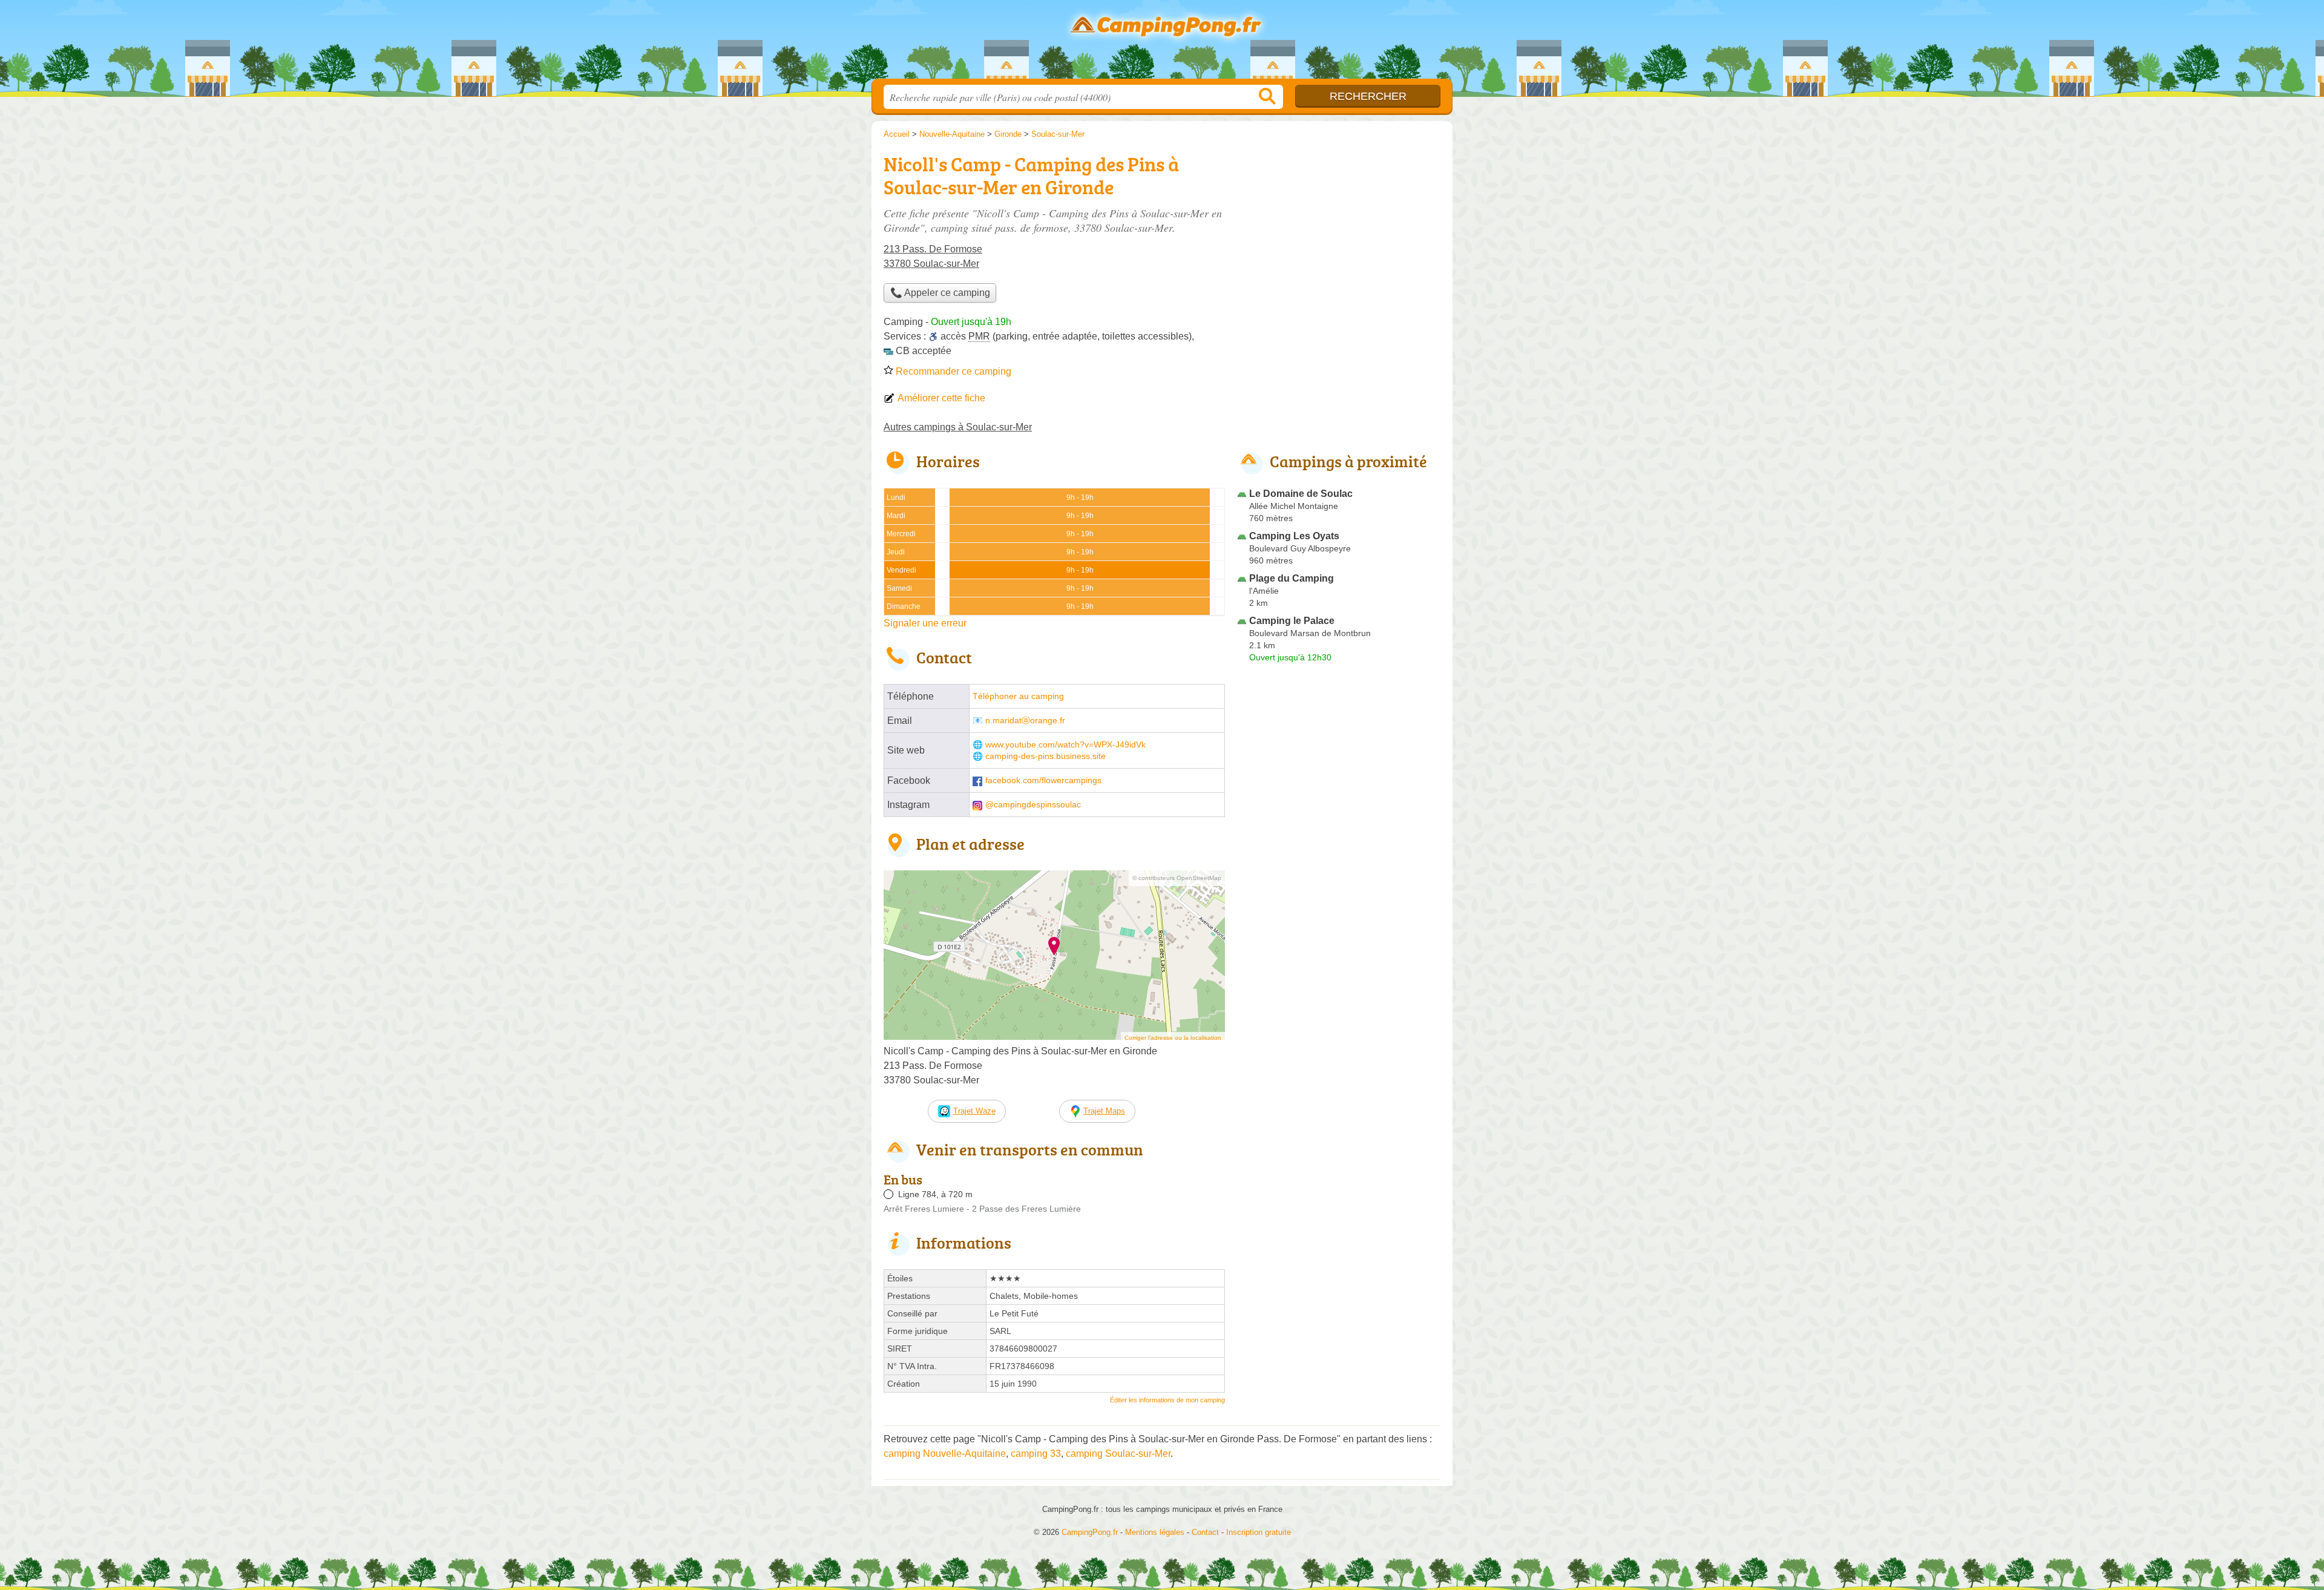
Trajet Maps (1104, 1111)
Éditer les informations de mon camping (1167, 1400)
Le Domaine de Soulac (1301, 494)
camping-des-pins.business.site (1045, 756)
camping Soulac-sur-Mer (1118, 1454)
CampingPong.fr (1162, 43)
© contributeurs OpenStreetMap (1177, 878)
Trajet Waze (974, 1111)
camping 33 (1036, 1454)
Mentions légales (1155, 1532)
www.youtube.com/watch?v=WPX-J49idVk (1065, 745)
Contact (1205, 1532)
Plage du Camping (1292, 578)
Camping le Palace (1292, 621)
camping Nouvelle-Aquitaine (945, 1454)
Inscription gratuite (1259, 1532)
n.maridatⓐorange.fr (1025, 721)
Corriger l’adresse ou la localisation (1173, 1038)
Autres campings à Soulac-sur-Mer (958, 427)
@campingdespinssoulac (1033, 805)
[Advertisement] (1339, 234)
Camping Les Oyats (1294, 536)
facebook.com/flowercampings (1043, 780)
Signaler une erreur (925, 623)
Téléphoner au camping (1018, 696)
